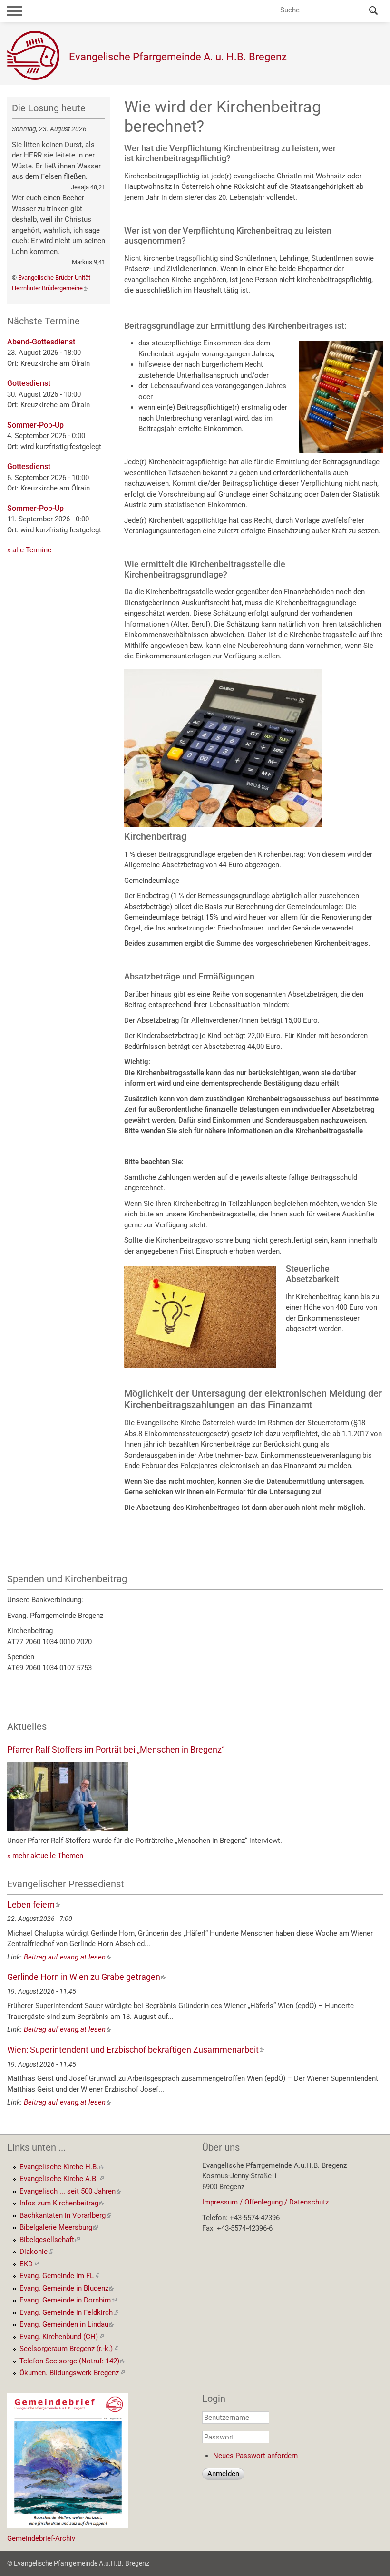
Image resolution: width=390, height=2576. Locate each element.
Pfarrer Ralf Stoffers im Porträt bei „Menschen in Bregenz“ (116, 1749)
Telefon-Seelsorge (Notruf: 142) (72, 2361)
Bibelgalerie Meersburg (59, 2227)
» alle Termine (29, 550)
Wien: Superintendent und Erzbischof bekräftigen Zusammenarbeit (136, 2050)
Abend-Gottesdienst (41, 342)
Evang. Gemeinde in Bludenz (67, 2288)
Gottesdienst (29, 383)
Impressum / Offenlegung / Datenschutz (265, 2202)
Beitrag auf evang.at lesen (68, 1957)
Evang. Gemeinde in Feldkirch (69, 2312)
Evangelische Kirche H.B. (62, 2167)
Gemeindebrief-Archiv (41, 2538)
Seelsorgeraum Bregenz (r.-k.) (69, 2349)
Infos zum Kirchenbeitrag (62, 2203)
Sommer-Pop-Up (35, 425)
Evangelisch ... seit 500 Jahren (70, 2191)
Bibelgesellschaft (50, 2240)
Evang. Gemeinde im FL (59, 2276)
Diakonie (36, 2252)
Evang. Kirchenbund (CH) (62, 2337)
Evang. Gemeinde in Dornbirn (68, 2300)
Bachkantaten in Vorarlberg (65, 2215)
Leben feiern (34, 1905)
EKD (29, 2264)
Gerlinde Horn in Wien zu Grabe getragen (87, 1977)
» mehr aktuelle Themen (45, 1856)
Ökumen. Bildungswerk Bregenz (72, 2373)
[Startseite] (38, 55)
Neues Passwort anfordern (255, 2456)
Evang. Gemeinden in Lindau (67, 2324)
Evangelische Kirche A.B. (62, 2179)
